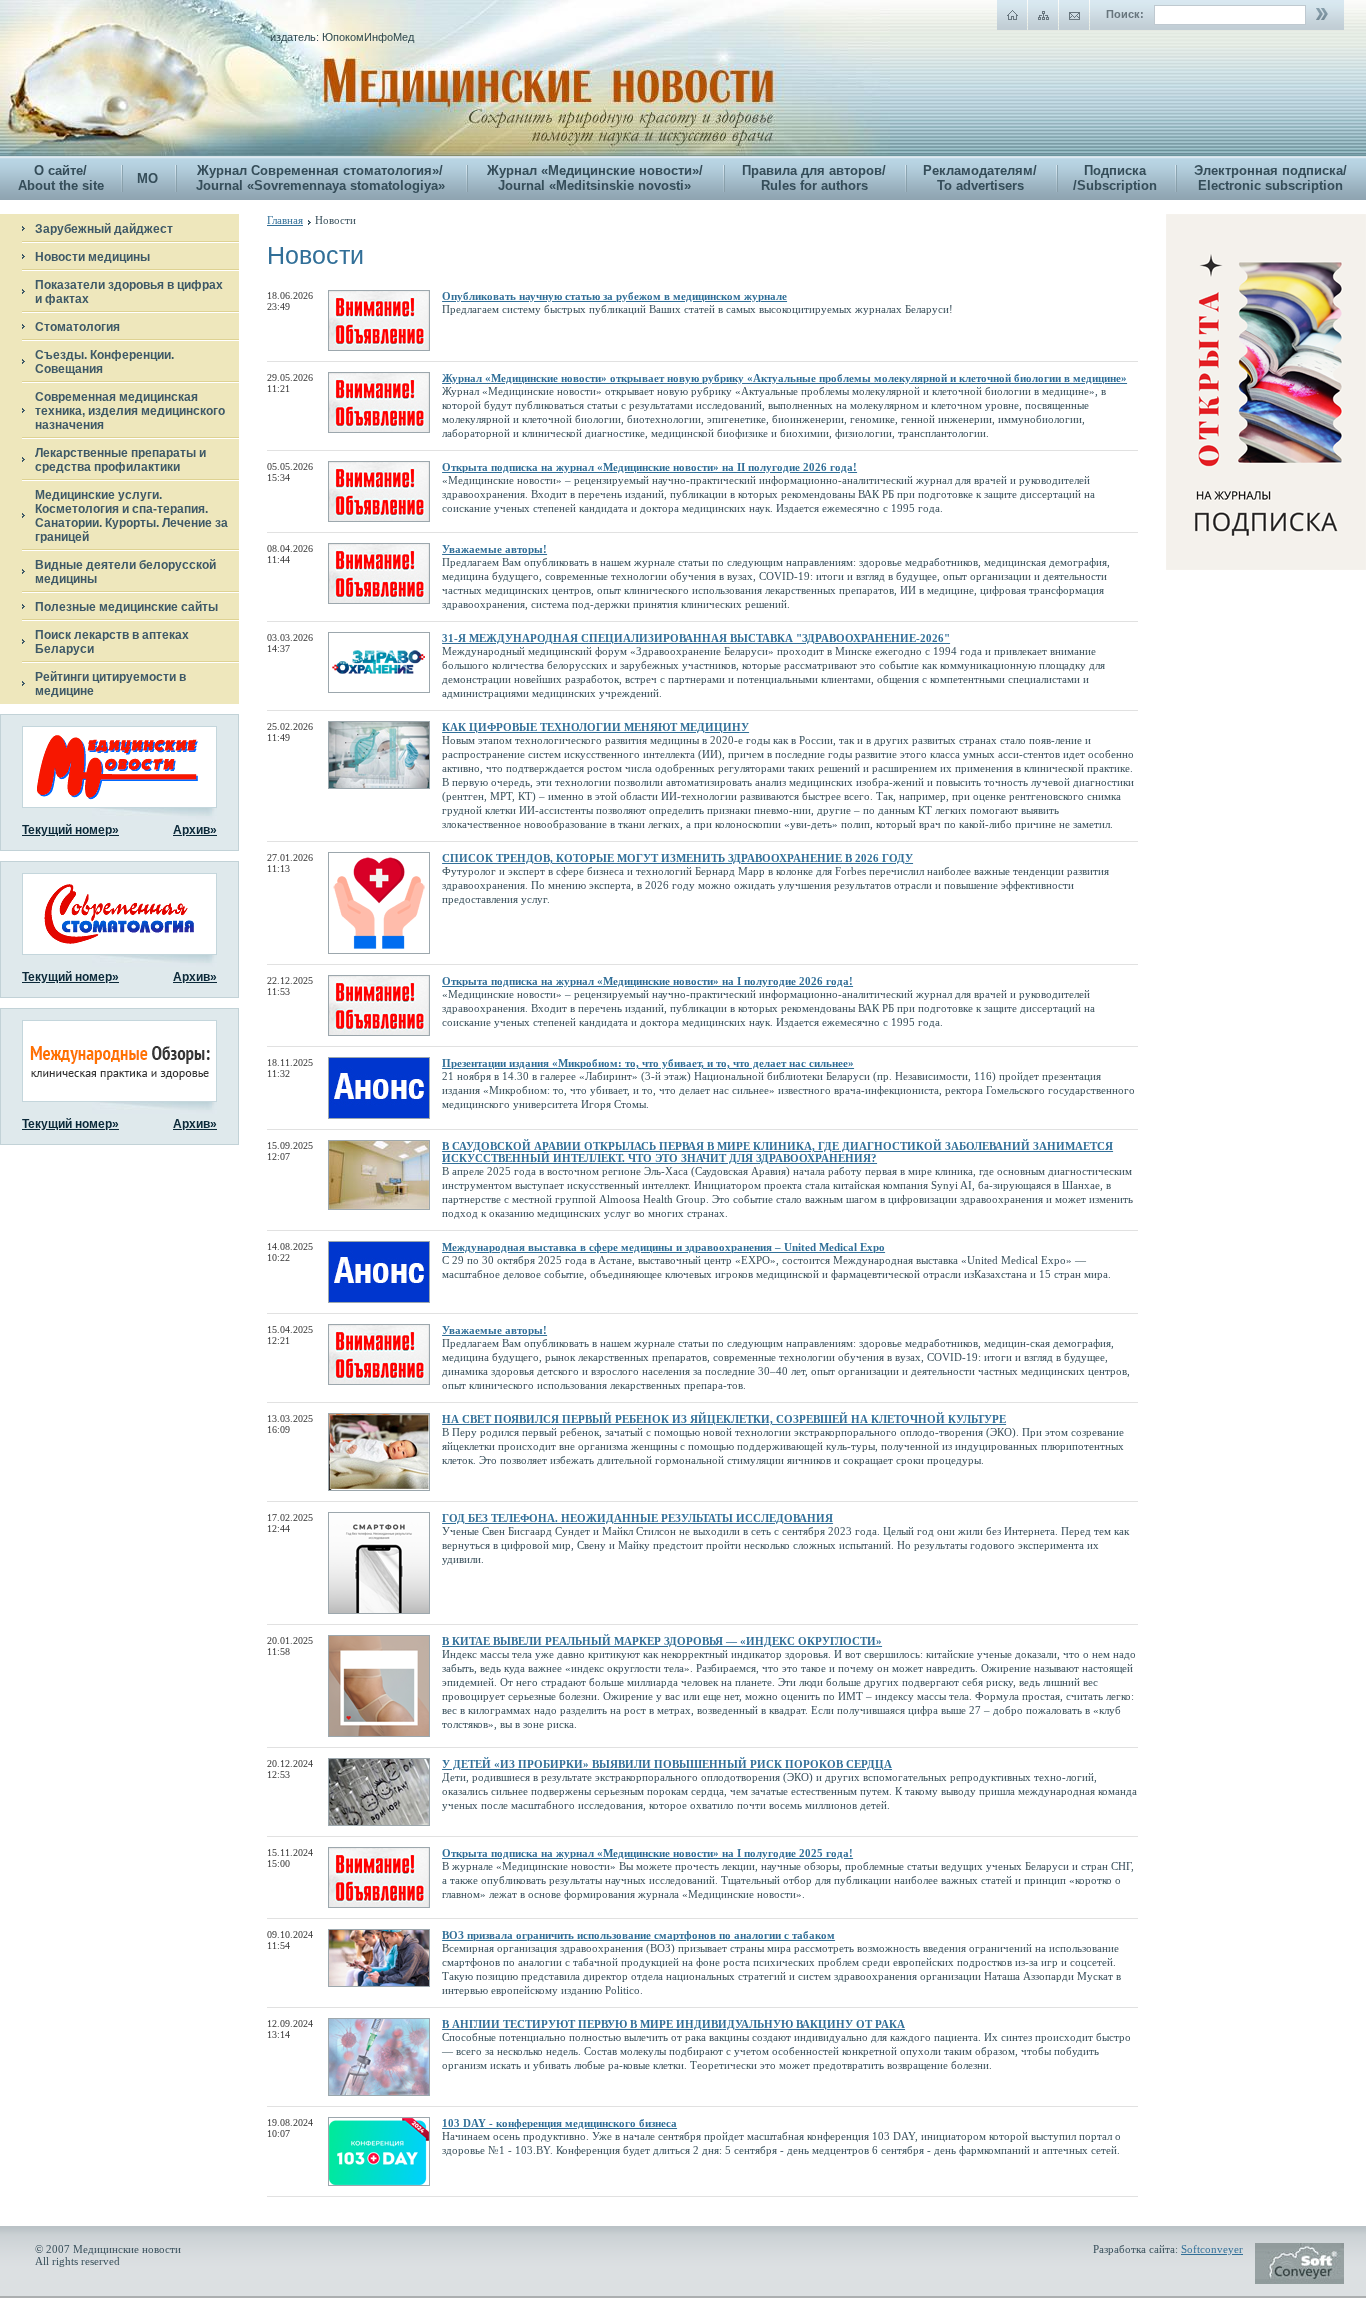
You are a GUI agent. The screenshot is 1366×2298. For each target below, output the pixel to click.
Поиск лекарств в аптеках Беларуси (112, 642)
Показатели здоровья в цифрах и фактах (129, 292)
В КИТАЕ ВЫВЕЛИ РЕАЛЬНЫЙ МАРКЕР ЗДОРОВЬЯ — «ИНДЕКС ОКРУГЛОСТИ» (662, 1641)
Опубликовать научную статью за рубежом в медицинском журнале (614, 296)
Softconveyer (1212, 2249)
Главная (285, 220)
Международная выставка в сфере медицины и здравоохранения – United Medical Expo (663, 1247)
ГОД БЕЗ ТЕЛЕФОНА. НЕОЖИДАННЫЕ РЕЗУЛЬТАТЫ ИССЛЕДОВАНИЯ (637, 1518)
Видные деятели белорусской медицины (125, 572)
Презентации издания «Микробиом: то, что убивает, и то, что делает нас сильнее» (648, 1063)
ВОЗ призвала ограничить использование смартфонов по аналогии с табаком (638, 1935)
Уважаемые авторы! (494, 549)
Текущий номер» (70, 830)
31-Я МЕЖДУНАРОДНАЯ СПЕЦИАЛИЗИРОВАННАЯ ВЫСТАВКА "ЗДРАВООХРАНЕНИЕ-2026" (696, 638)
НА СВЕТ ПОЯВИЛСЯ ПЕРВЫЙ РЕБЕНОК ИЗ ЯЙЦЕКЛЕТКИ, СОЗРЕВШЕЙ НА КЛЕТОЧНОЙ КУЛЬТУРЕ (724, 1419)
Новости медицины (92, 257)
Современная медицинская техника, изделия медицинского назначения (130, 411)
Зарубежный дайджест (104, 229)
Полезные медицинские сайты (126, 607)
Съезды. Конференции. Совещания (104, 362)
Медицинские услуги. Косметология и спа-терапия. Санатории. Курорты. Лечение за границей (131, 516)
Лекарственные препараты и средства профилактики (120, 460)
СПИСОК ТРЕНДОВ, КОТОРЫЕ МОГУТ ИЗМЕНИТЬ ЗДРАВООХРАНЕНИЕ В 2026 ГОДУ (677, 858)
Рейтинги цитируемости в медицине (110, 684)
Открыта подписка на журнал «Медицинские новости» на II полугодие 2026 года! (649, 467)
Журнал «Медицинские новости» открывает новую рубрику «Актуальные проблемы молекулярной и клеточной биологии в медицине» (784, 378)
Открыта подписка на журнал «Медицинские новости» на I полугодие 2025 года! (647, 1853)
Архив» (195, 830)
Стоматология (77, 327)
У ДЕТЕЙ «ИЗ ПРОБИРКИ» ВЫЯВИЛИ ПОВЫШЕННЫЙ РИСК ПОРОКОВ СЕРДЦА (667, 1764)
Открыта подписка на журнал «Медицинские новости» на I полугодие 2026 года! (647, 981)
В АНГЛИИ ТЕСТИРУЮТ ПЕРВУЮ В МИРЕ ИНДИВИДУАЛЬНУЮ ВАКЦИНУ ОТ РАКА (673, 2024)
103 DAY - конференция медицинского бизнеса (559, 2123)
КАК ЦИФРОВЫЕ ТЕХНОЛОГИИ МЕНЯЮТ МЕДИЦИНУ (595, 727)
